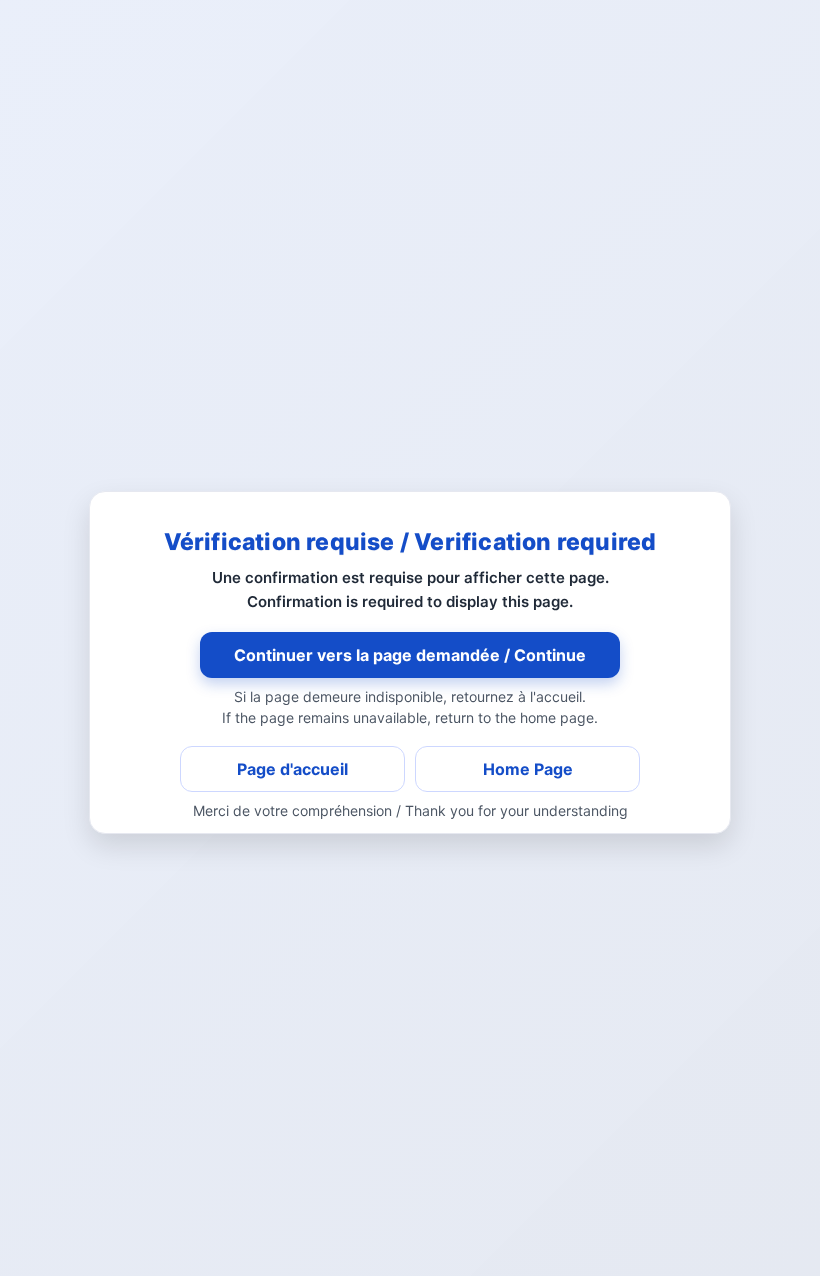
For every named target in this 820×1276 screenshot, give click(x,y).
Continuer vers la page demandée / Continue (410, 655)
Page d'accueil (292, 769)
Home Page (528, 769)
